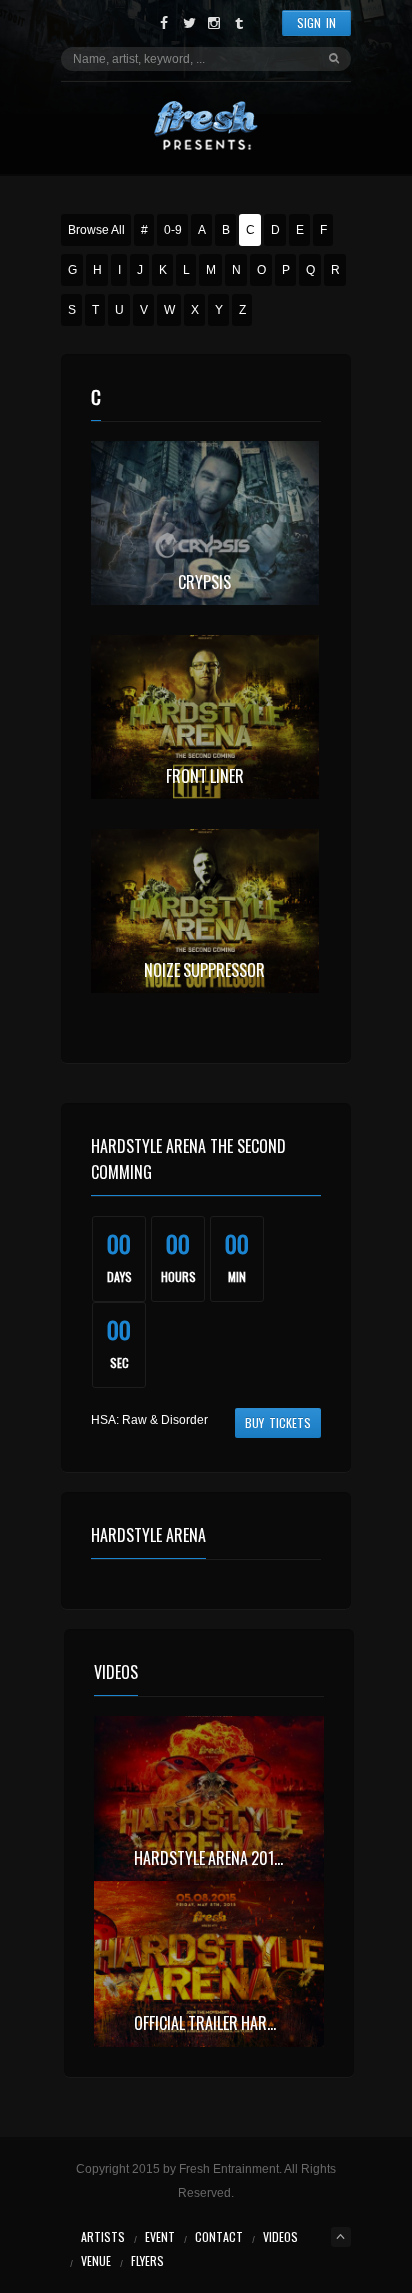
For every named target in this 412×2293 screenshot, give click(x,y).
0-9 (173, 230)
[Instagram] (214, 23)
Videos (280, 2236)
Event (160, 2236)
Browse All (96, 230)
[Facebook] (164, 23)
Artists (103, 2236)
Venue (96, 2260)
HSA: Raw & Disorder (149, 1420)
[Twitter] (189, 23)
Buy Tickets (278, 1422)
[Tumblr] (239, 23)
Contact (219, 2236)
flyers (147, 2260)
